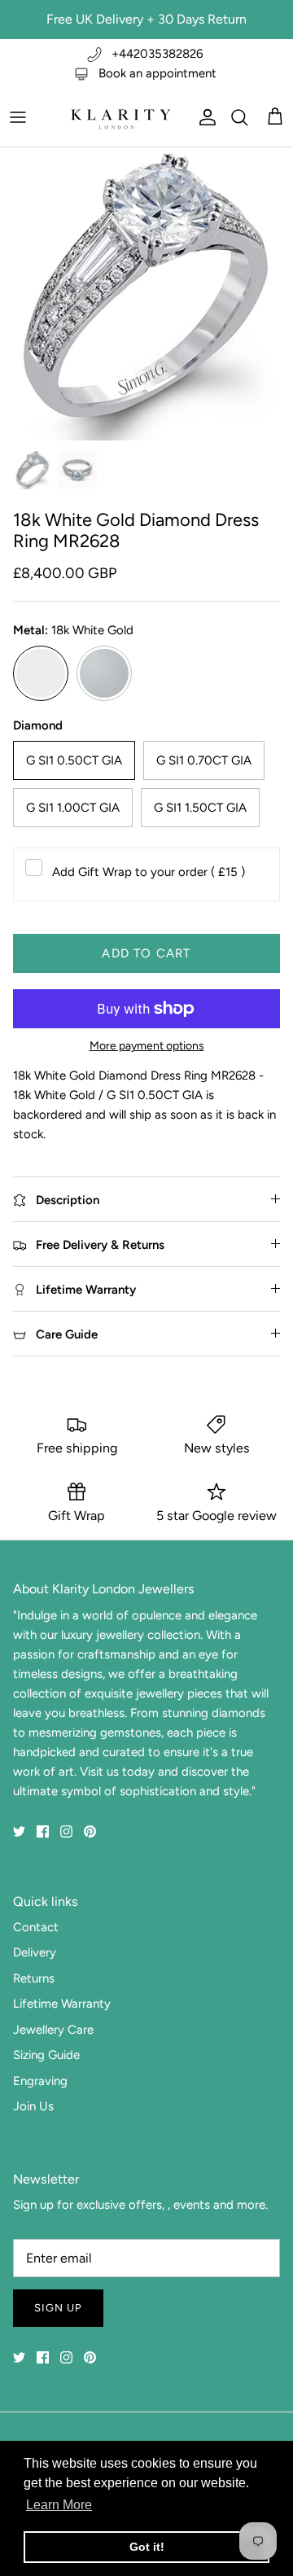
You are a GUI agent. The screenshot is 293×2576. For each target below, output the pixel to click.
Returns (34, 1978)
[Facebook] (43, 1831)
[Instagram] (66, 1831)
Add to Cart (146, 953)
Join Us (33, 2106)
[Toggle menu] (18, 117)
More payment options (147, 1046)
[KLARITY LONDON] (120, 117)
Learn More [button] (59, 2505)
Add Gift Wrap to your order (149, 872)
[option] (146, 294)
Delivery (35, 1952)
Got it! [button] (147, 2547)
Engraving (40, 2081)
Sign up (58, 2308)
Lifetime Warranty (62, 2004)
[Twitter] (19, 1831)
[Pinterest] (90, 1831)
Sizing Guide (46, 2055)
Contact (36, 1927)
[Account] (203, 117)
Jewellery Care (53, 2030)
